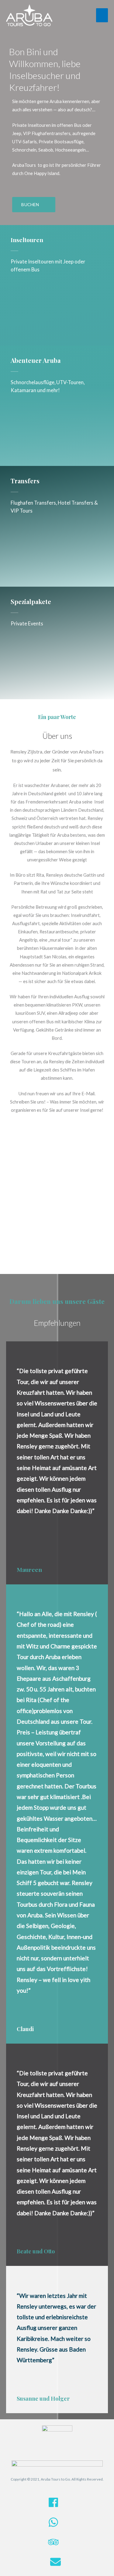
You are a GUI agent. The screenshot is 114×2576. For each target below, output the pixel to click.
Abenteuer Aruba (36, 360)
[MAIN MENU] (102, 15)
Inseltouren (27, 240)
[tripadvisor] (57, 2546)
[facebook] (57, 2506)
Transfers (25, 481)
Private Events (27, 623)
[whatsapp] (57, 2526)
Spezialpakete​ (31, 601)
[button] (34, 205)
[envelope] (57, 2565)
